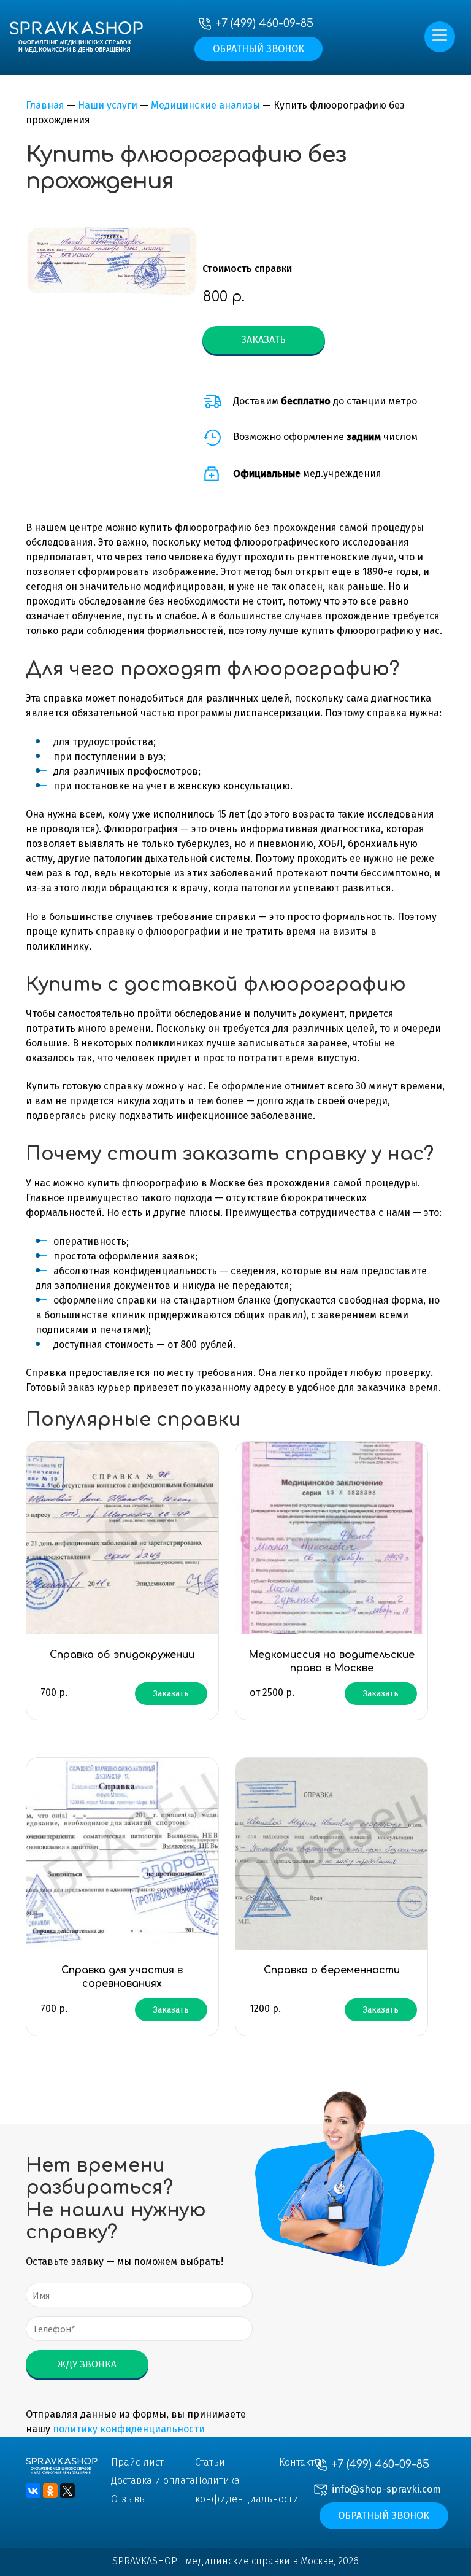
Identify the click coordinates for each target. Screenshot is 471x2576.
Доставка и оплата (153, 2481)
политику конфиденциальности (129, 2429)
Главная (45, 105)
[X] (67, 2491)
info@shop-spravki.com (386, 2489)
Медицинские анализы (205, 105)
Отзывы (129, 2499)
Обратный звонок (258, 49)
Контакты (301, 2462)
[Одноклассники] (50, 2491)
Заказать (263, 340)
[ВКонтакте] (33, 2491)
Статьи (210, 2462)
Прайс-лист (137, 2462)
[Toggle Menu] (442, 29)
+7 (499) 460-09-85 (265, 23)
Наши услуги (108, 105)
